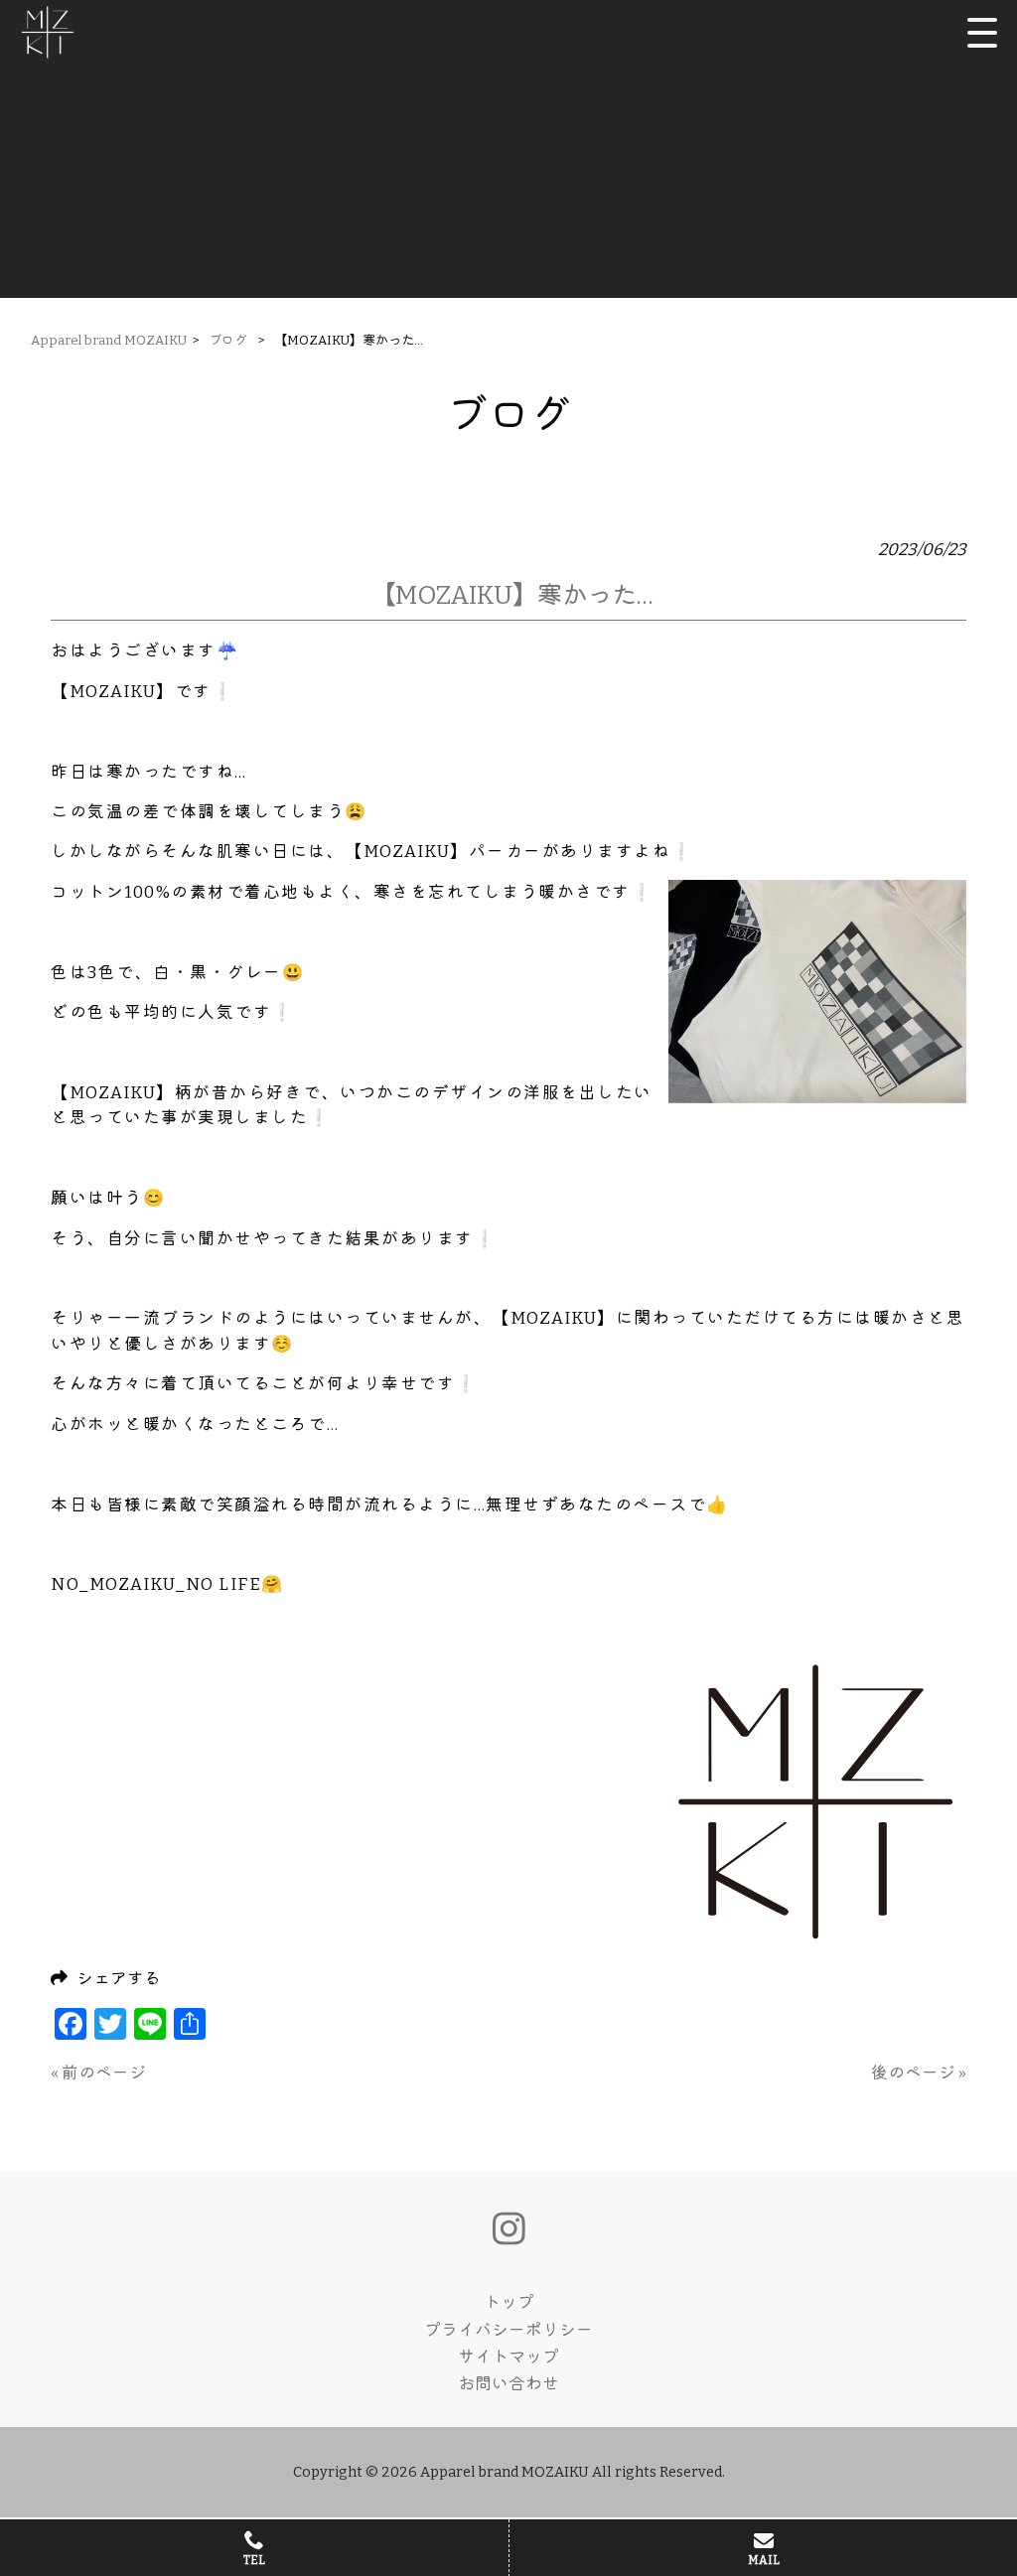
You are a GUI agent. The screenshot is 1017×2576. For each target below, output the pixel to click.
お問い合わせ (508, 2383)
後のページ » (919, 2073)
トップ (509, 2302)
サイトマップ (508, 2357)
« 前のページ (98, 2073)
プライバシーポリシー (508, 2330)
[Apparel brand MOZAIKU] (48, 32)
